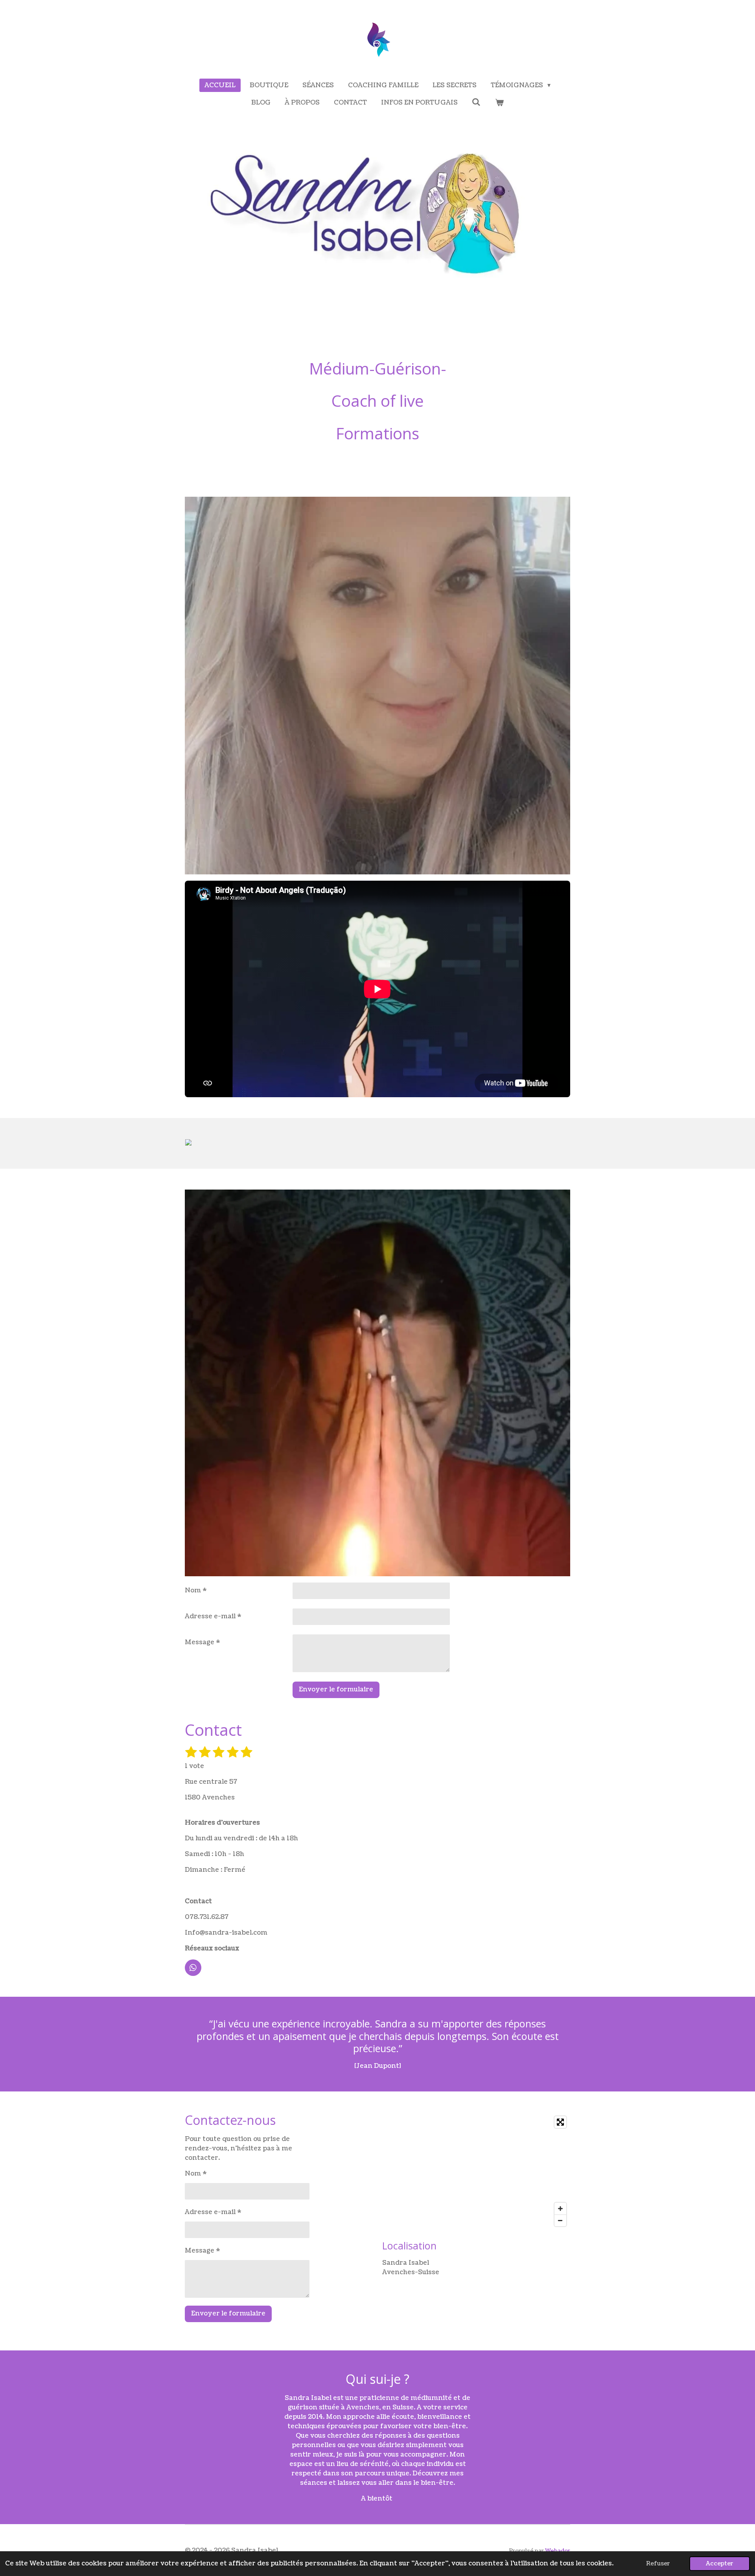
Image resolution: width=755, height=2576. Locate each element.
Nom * (196, 1590)
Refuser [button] (658, 2563)
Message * (203, 1642)
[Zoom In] (560, 2209)
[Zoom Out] (560, 2220)
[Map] (476, 2171)
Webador (558, 2551)
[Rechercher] (476, 102)
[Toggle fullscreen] (560, 2122)
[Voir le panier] (499, 103)
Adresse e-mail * (213, 1616)
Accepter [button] (720, 2563)
